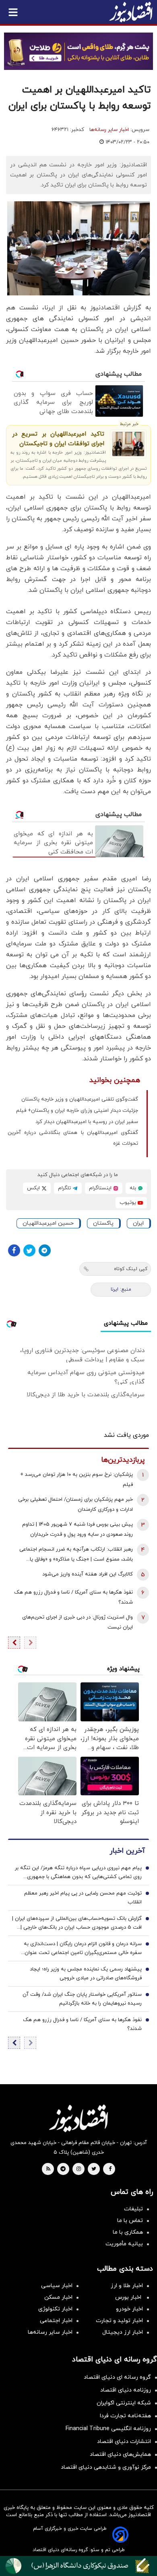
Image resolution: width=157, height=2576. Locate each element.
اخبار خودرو (129, 2309)
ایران (138, 1223)
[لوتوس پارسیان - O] (78, 2566)
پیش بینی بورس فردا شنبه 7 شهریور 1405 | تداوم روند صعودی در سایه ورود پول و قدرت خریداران (77, 1529)
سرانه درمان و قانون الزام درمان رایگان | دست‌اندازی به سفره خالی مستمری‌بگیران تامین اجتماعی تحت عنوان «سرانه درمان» (83, 1949)
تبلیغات (133, 2209)
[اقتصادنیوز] (78, 2118)
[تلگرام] (45, 1250)
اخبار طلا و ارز (127, 2286)
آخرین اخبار (127, 1851)
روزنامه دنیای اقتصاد (126, 2390)
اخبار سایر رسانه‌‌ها (50, 2332)
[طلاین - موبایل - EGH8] (78, 51)
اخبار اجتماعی (56, 2321)
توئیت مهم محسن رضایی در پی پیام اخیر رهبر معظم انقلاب (83, 1898)
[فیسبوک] (14, 1250)
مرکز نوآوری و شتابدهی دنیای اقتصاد (106, 2467)
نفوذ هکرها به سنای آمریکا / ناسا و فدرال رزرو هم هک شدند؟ (73, 1597)
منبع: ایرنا (121, 1289)
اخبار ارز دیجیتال (123, 2332)
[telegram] (63, 2169)
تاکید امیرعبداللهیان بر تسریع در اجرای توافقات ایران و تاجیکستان (58, 439)
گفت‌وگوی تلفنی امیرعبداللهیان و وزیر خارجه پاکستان (80, 1099)
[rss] (48, 2169)
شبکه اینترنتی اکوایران (124, 2403)
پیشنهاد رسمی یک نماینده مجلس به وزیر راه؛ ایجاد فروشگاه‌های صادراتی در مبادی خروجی (86, 1974)
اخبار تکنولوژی (55, 2309)
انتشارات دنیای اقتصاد (124, 2442)
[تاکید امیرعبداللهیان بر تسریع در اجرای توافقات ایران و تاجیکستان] (128, 444)
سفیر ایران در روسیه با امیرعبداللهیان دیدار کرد (87, 1122)
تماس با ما (130, 2221)
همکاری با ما (128, 2232)
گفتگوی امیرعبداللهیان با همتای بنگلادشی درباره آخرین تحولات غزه (73, 1138)
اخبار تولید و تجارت (119, 2321)
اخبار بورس (129, 2297)
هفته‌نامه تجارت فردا (125, 2416)
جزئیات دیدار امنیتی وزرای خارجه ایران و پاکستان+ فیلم (77, 1111)
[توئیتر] (29, 1250)
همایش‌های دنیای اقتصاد (120, 2454)
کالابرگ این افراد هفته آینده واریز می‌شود (88, 1574)
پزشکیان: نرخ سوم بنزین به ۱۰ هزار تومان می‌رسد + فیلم (76, 1480)
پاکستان (103, 1223)
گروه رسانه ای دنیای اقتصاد (117, 2377)
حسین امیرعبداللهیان (48, 1223)
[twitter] (94, 2169)
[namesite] (131, 12)
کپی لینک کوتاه (131, 1269)
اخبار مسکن (58, 2297)
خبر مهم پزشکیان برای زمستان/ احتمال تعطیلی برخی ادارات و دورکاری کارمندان (75, 1505)
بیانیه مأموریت (124, 2244)
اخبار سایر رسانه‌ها (109, 130)
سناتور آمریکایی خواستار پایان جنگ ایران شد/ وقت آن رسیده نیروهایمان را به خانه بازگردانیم (82, 1999)
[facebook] (110, 2169)
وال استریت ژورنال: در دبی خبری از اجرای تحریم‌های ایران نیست (77, 1622)
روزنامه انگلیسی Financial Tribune (108, 2429)
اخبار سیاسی (57, 2286)
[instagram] (79, 2169)
